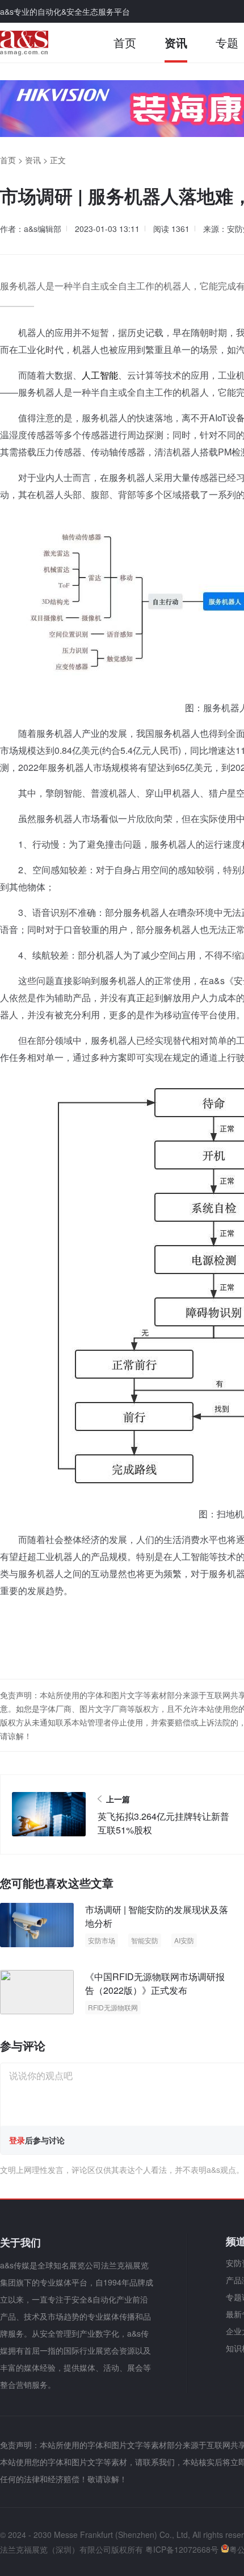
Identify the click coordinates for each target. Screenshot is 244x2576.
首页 (125, 42)
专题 (227, 42)
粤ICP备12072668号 (182, 2549)
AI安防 (184, 1940)
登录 (17, 2140)
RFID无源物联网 (113, 2007)
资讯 (176, 42)
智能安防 (145, 1940)
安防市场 (102, 1940)
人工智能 (100, 375)
